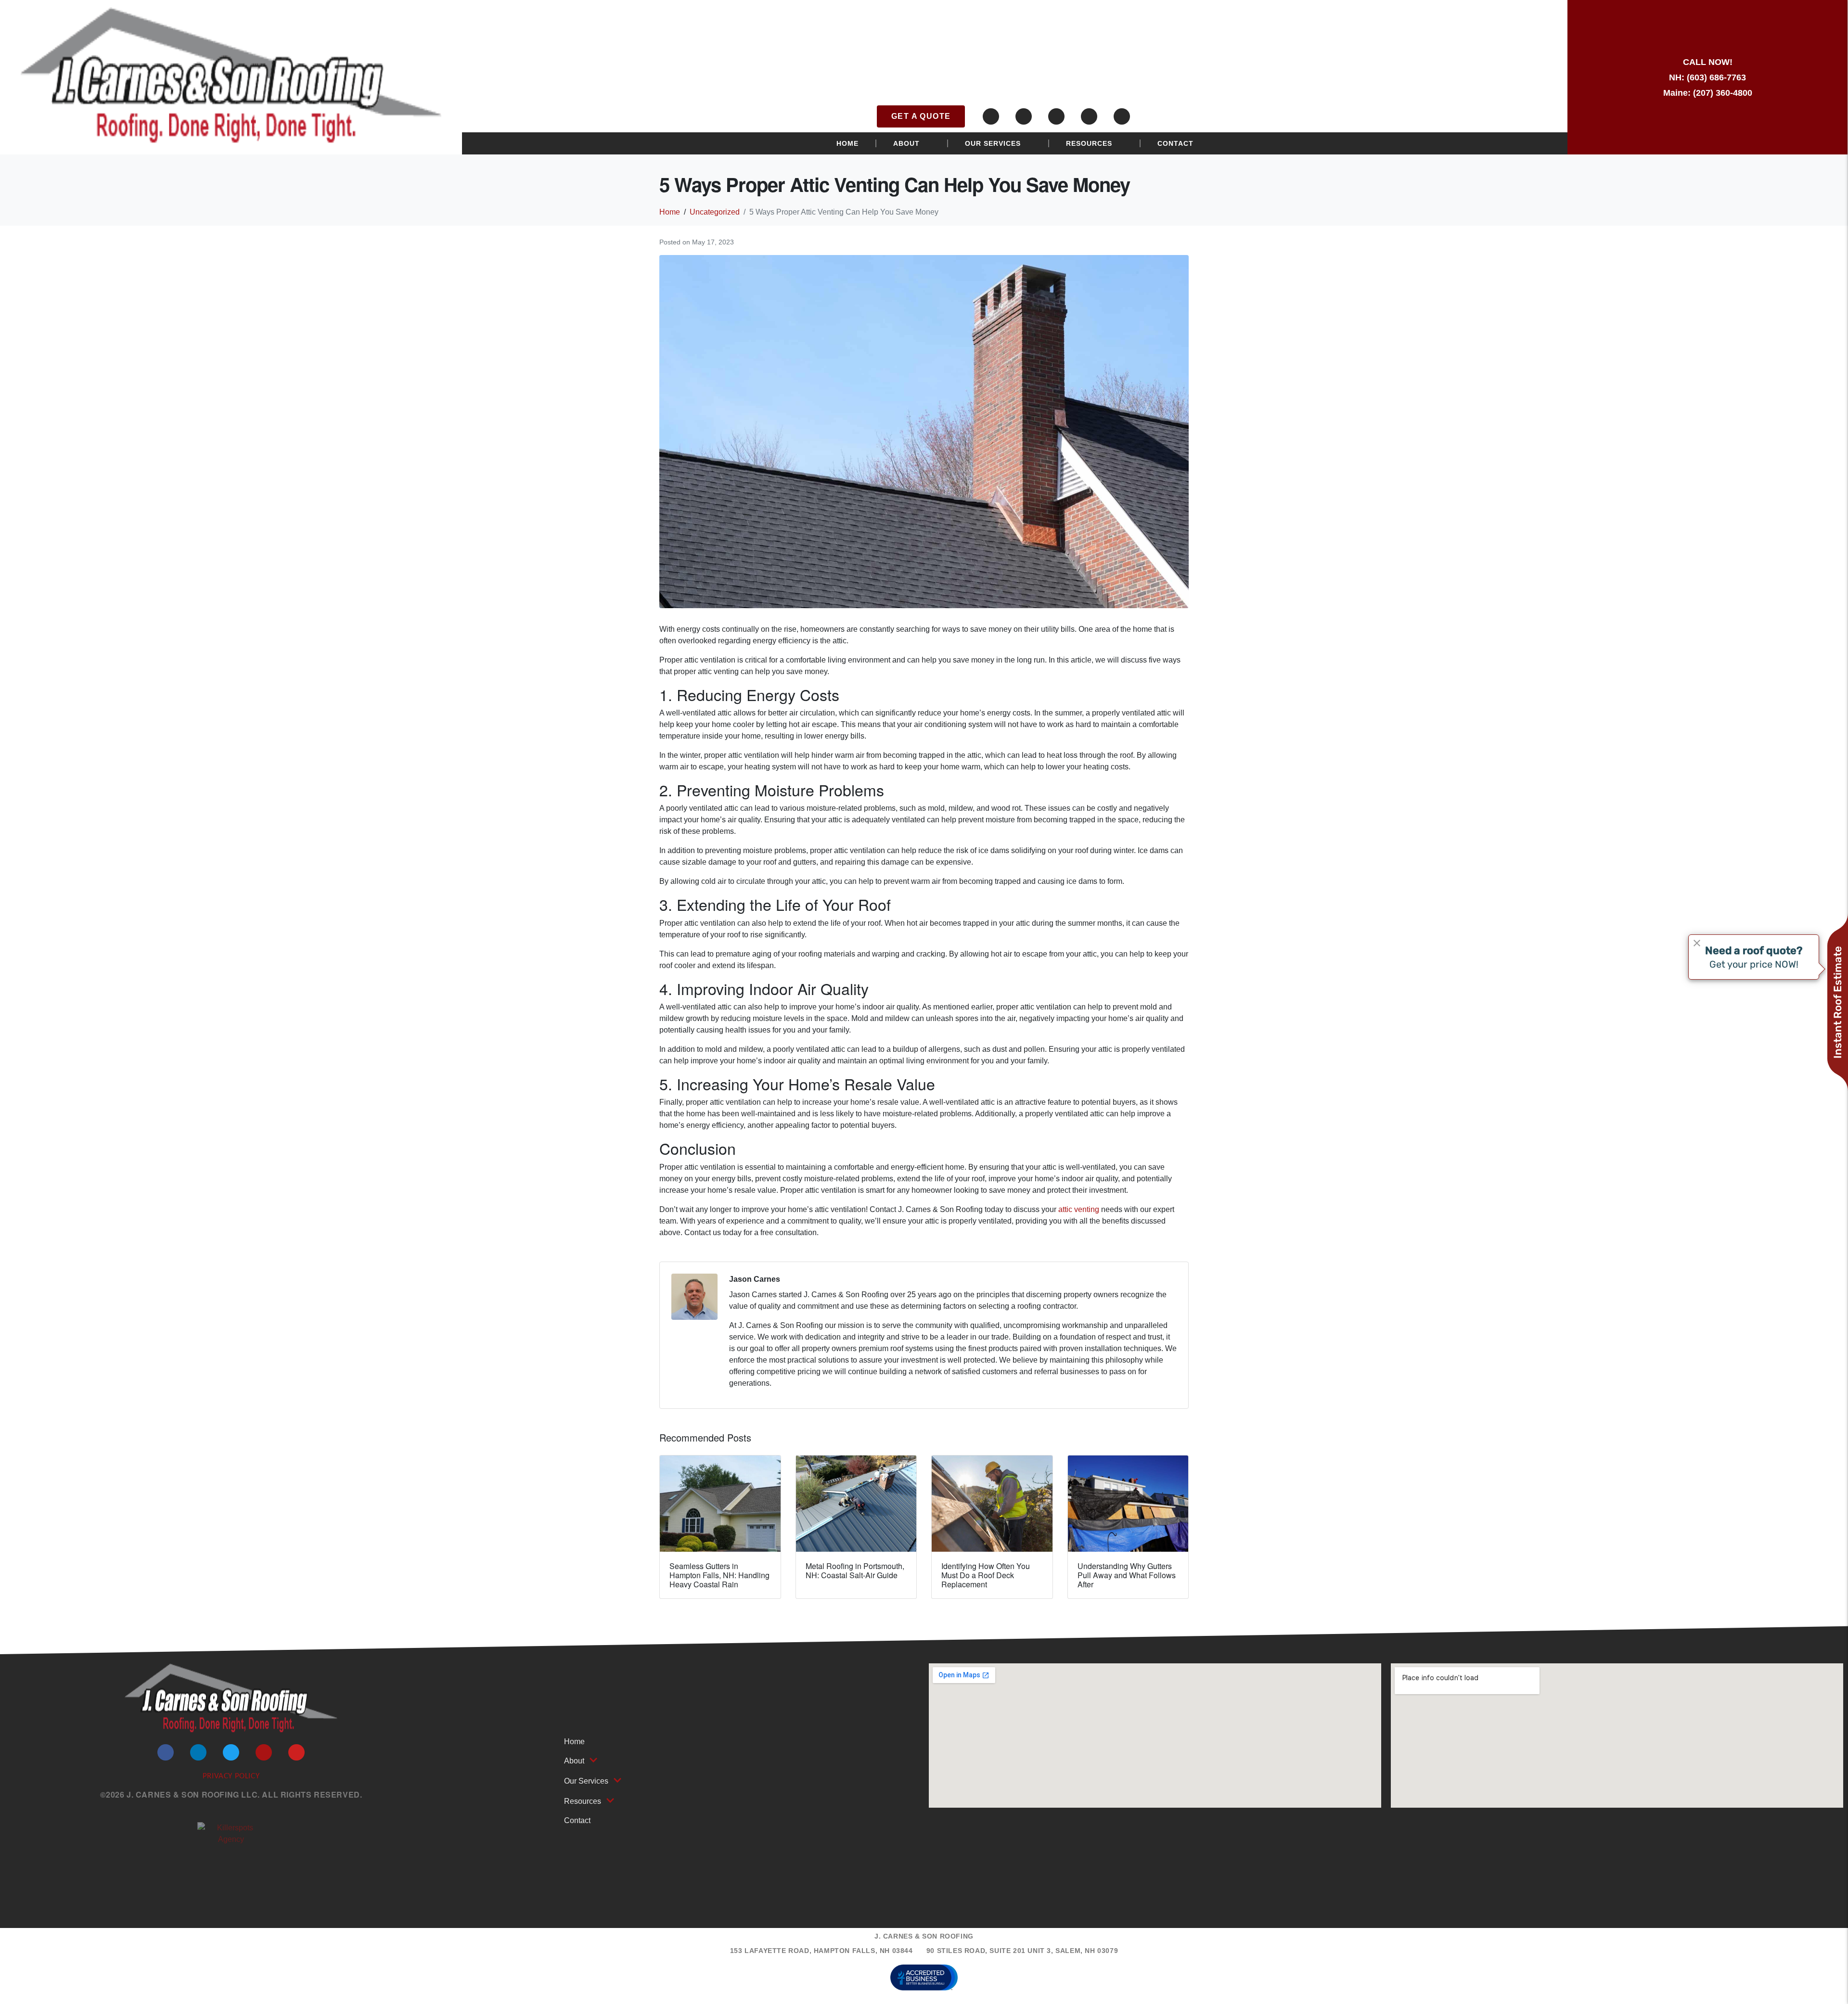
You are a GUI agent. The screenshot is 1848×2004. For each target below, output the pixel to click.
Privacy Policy (231, 1776)
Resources (1089, 143)
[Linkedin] (1024, 116)
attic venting (1079, 1209)
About (906, 143)
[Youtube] (1122, 116)
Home (847, 143)
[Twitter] (1056, 116)
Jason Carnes (755, 1279)
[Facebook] (991, 116)
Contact (1175, 143)
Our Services (993, 143)
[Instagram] (1089, 116)
